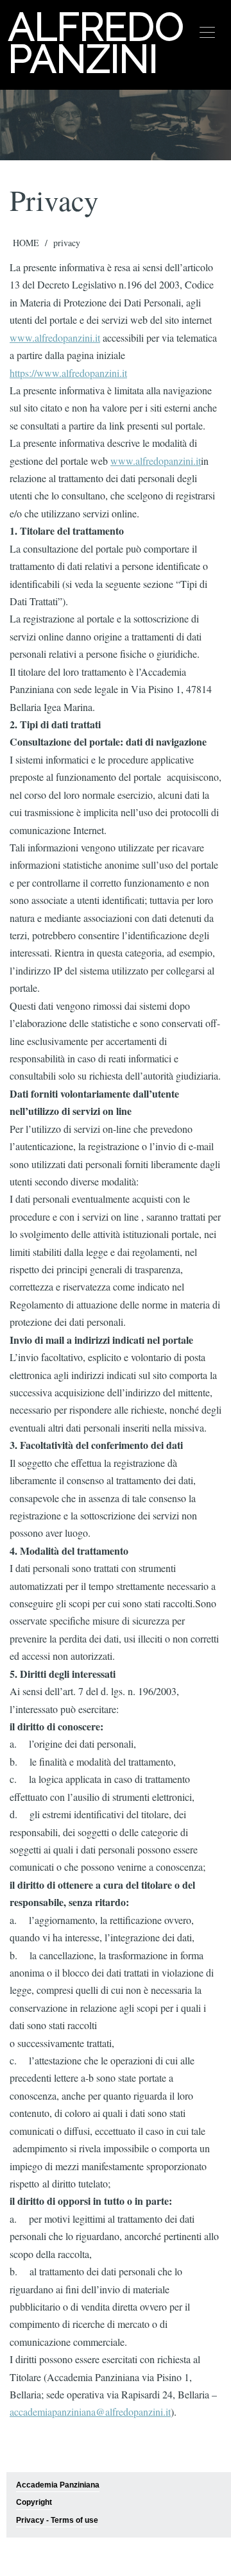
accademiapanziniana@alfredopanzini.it (90, 2412)
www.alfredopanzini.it (55, 338)
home (26, 243)
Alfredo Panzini (95, 43)
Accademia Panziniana (58, 2485)
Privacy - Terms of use (57, 2520)
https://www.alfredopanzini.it (68, 373)
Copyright (34, 2502)
